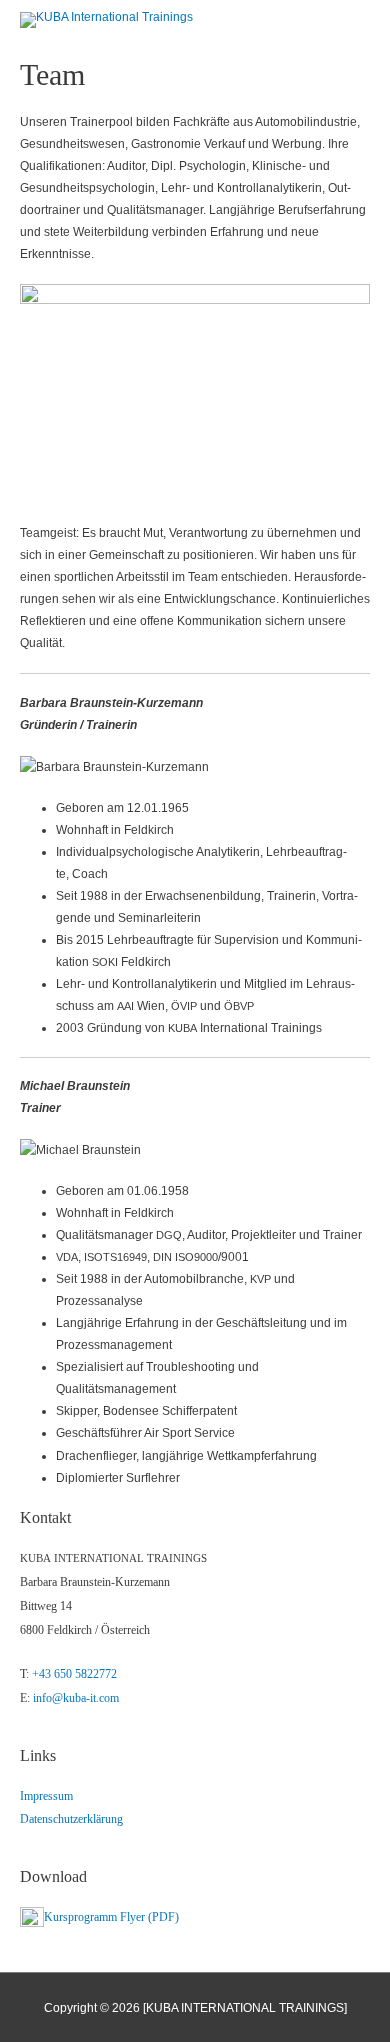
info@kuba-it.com (76, 1698)
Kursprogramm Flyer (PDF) (111, 1917)
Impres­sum (46, 1796)
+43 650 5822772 (74, 1674)
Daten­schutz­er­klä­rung (71, 1819)
